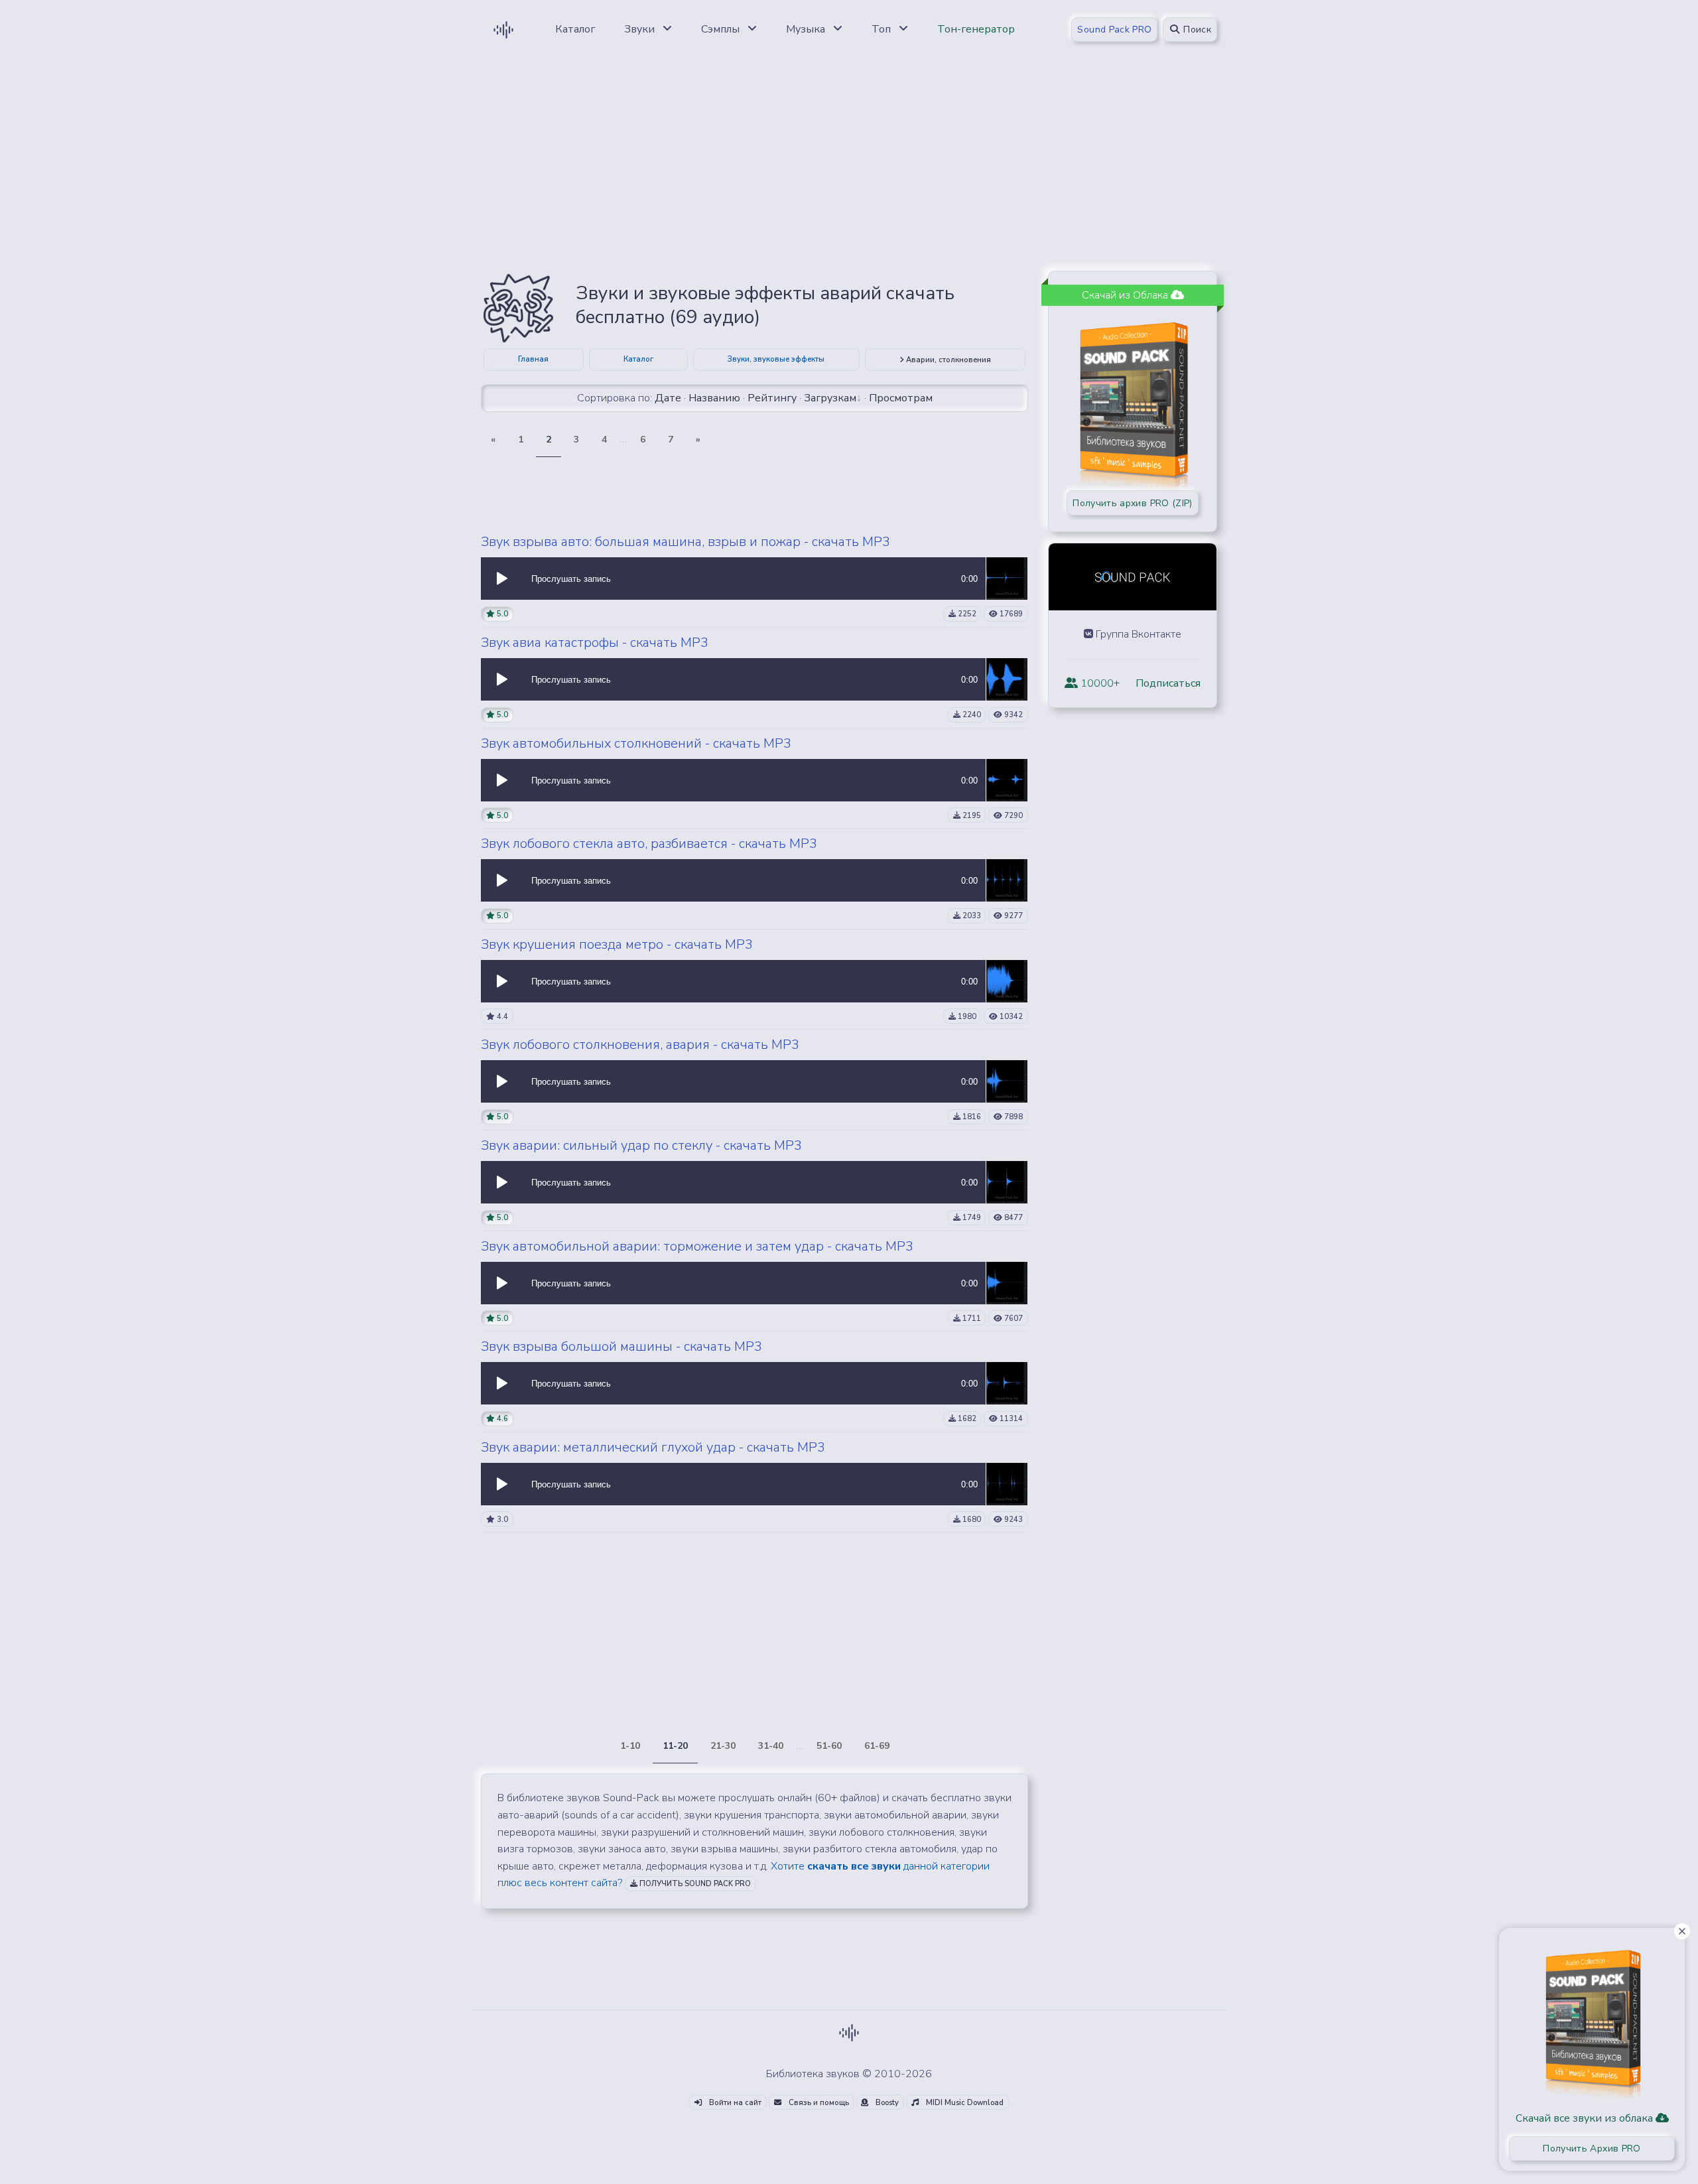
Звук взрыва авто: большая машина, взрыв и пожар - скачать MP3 (686, 542)
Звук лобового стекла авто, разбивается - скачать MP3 (649, 844)
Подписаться (1168, 683)
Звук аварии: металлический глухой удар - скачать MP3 (653, 1447)
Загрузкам (830, 398)
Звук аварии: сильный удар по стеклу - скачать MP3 (641, 1145)
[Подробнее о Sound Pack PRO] (1133, 399)
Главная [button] (533, 359)
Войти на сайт (734, 2103)
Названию (714, 398)
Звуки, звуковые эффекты (776, 359)
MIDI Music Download (964, 2103)
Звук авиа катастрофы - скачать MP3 (595, 643)
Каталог (638, 359)
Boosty (886, 2103)
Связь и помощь (818, 2103)
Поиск (1196, 30)
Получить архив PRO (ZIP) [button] (1132, 503)
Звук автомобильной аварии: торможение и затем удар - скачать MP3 (697, 1246)
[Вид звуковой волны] (1007, 578)
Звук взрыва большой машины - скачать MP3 (621, 1346)
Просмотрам (901, 398)
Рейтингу (772, 398)
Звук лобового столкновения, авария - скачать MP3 (640, 1045)
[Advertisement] (849, 167)
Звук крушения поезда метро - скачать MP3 (617, 944)
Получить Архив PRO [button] (1592, 2149)
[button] (502, 579)
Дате (668, 398)
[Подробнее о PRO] (1592, 2019)
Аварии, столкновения (947, 360)
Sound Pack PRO (1114, 30)
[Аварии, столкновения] (518, 307)
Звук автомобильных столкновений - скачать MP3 (636, 743)
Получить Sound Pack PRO (694, 1884)
